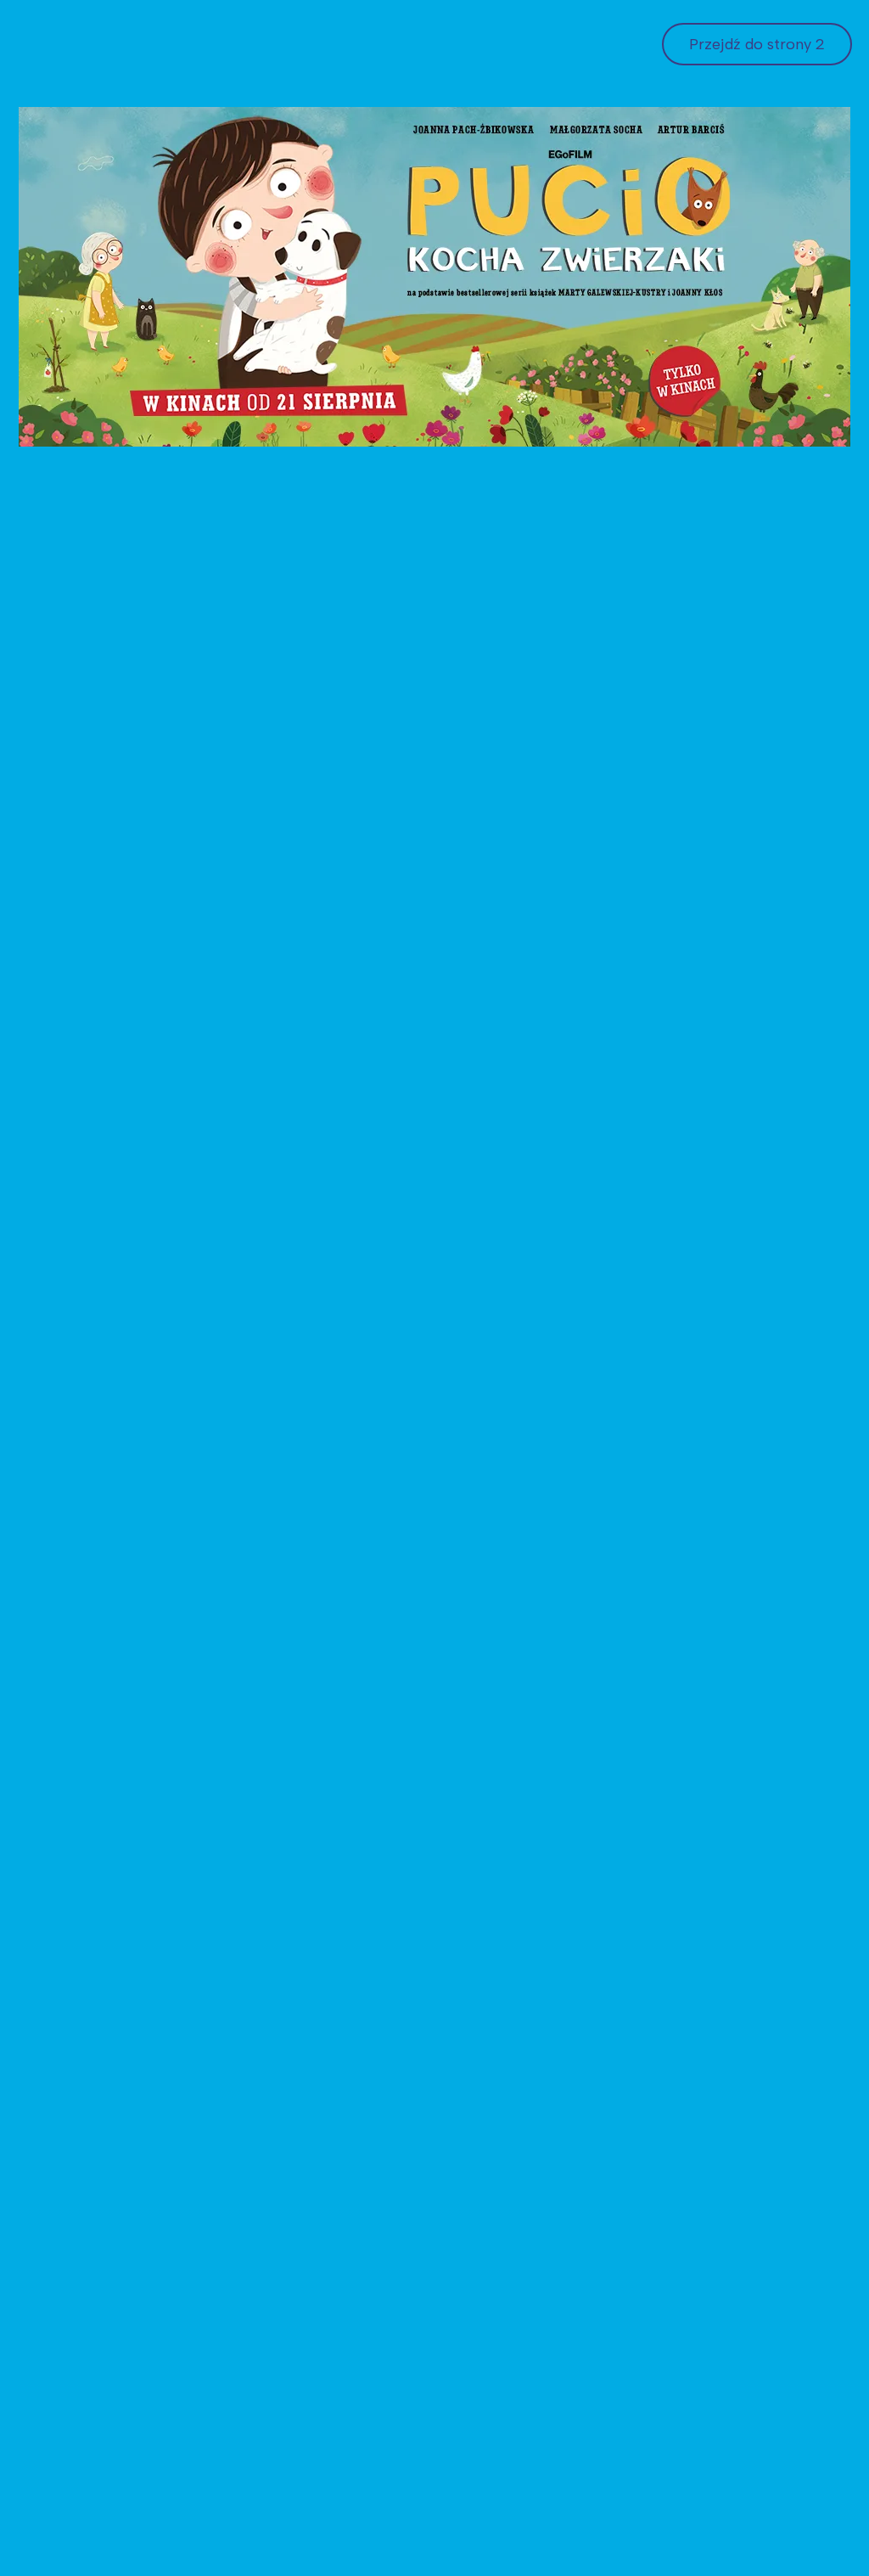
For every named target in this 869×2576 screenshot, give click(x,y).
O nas (279, 2509)
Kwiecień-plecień (91, 592)
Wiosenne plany (293, 1539)
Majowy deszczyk (94, 2088)
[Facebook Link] (763, 187)
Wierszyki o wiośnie (440, 352)
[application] (434, 860)
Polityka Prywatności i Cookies (501, 2509)
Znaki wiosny (283, 2088)
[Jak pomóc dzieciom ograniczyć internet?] (331, 1160)
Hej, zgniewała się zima (730, 1265)
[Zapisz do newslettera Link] (804, 187)
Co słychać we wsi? (719, 1814)
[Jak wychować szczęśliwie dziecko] (744, 1434)
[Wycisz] (648, 992)
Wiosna (263, 592)
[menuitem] (133, 352)
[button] (434, 860)
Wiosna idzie (281, 1814)
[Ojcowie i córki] (126, 1708)
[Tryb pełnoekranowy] (676, 992)
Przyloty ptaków (707, 592)
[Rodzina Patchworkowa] (538, 1983)
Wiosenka (478, 1814)
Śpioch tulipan (493, 1539)
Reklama (660, 187)
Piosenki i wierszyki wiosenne (373, 242)
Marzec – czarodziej (515, 1265)
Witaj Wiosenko (87, 1539)
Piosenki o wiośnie (302, 352)
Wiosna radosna (89, 1265)
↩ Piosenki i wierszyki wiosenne (133, 352)
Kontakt (586, 187)
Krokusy (678, 2088)
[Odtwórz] (193, 992)
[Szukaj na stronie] (274, 188)
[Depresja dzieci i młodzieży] (538, 487)
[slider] (421, 992)
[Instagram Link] (722, 187)
